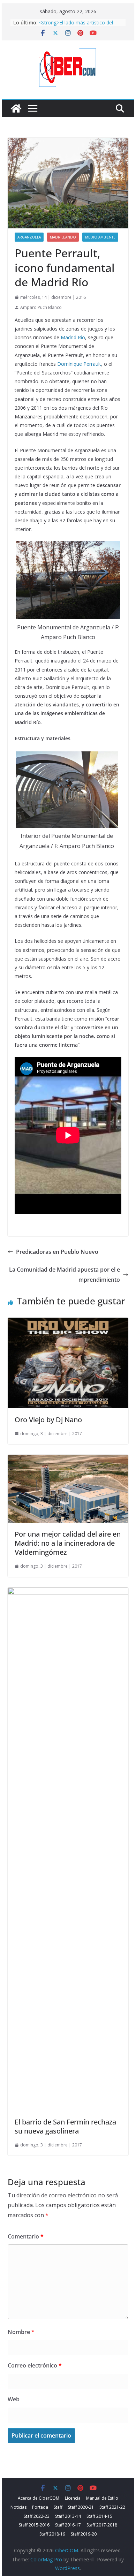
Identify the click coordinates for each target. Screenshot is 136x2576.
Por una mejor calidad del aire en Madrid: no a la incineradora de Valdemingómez (68, 1543)
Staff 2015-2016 (34, 2525)
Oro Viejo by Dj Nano (48, 1420)
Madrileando (63, 237)
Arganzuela (29, 237)
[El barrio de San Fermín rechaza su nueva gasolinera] (68, 1592)
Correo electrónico (35, 2365)
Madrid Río (73, 337)
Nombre (21, 2332)
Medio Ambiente (100, 237)
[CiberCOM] (16, 108)
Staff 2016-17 (68, 2525)
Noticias (18, 2507)
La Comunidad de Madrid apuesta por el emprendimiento (65, 1275)
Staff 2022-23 (37, 2516)
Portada (40, 2507)
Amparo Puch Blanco (41, 307)
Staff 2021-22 (112, 2507)
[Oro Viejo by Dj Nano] (68, 1323)
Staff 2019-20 (84, 2534)
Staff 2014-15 (99, 2516)
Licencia (73, 2498)
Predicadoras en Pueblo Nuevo (57, 1252)
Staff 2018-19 (52, 2534)
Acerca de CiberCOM (39, 2498)
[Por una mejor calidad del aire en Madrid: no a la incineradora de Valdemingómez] (68, 1460)
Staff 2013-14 (68, 2516)
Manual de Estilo (102, 2498)
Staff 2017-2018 (102, 2525)
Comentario (26, 2236)
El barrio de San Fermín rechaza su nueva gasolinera (65, 2126)
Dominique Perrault (79, 364)
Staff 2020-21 (81, 2507)
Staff (58, 2507)
